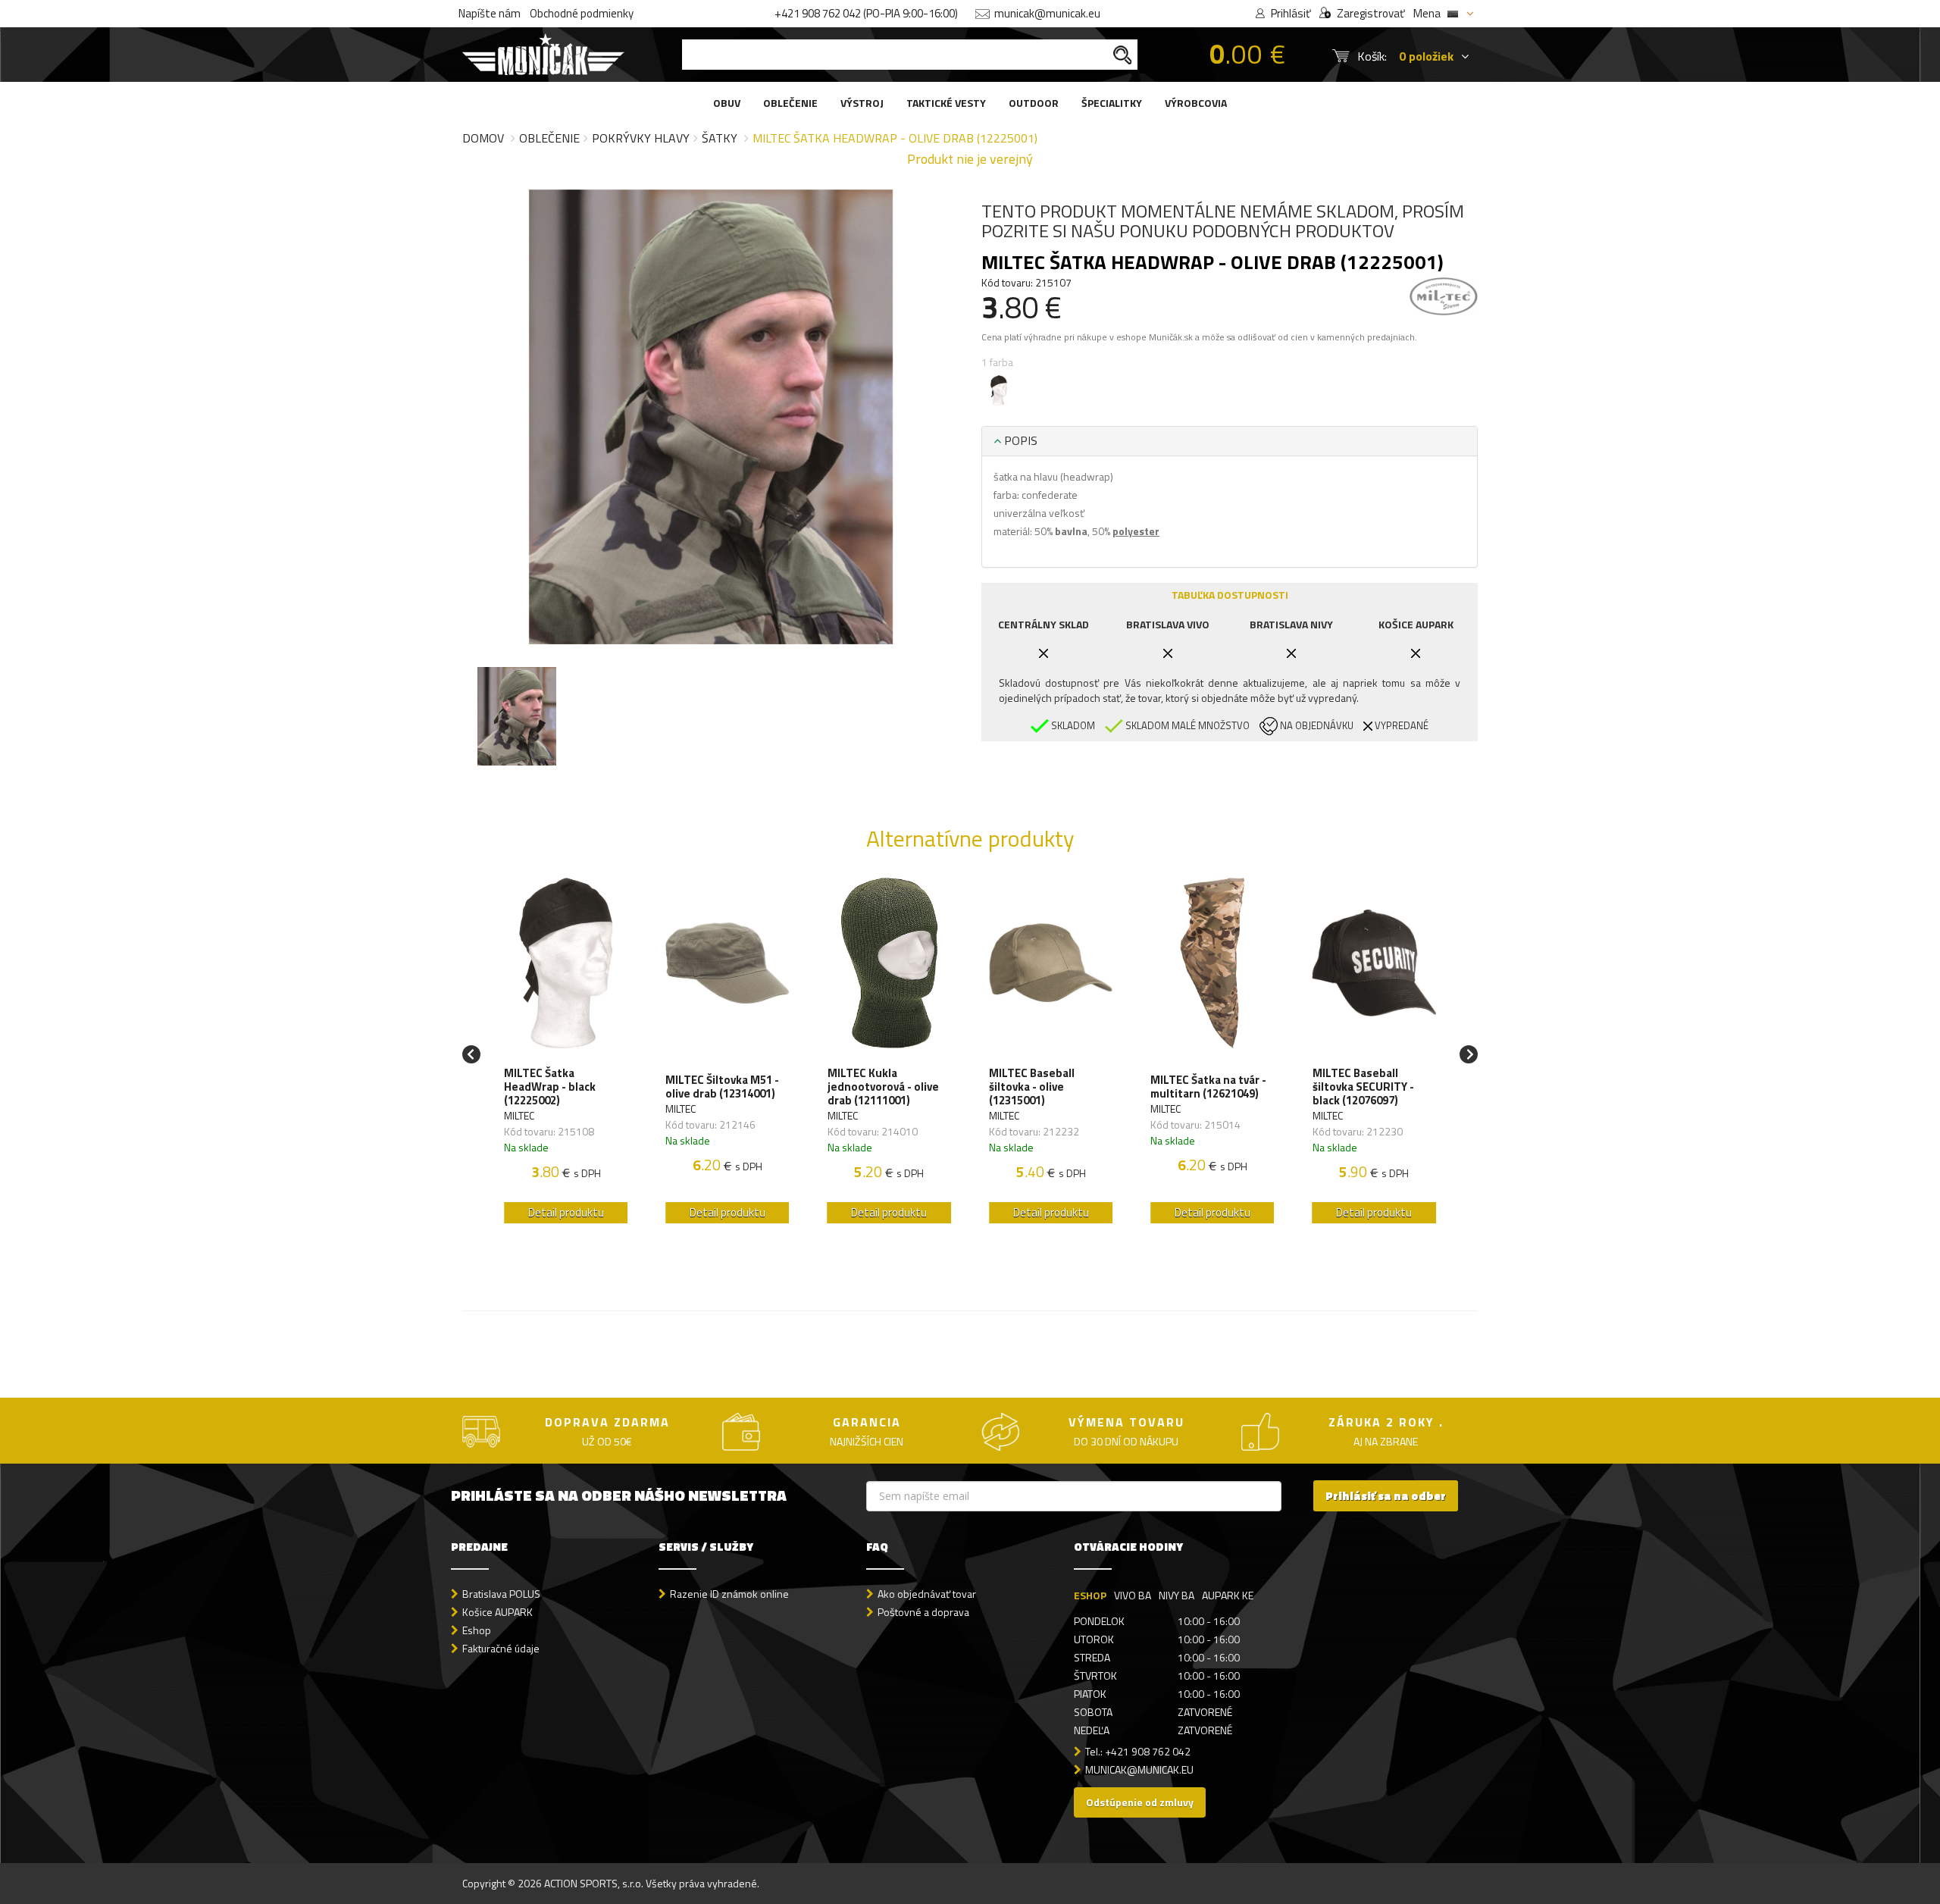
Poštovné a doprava (923, 1612)
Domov (483, 138)
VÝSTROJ (862, 103)
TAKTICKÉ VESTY (946, 103)
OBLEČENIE (790, 103)
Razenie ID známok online (729, 1594)
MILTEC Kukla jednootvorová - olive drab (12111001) (883, 1087)
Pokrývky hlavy (641, 138)
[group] (566, 1055)
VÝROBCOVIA (1196, 103)
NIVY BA (1177, 1595)
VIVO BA (1133, 1595)
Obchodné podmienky (582, 13)
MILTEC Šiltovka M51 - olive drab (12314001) (722, 1087)
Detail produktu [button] (566, 1212)
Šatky (720, 138)
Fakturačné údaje (501, 1648)
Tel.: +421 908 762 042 (1138, 1751)
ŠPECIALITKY (1112, 103)
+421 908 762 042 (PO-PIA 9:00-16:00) (866, 13)
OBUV (727, 103)
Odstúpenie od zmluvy (1140, 1802)
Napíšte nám (490, 13)
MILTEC (519, 1115)
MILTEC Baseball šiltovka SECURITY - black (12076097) (1363, 1087)
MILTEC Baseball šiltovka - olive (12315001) (1032, 1087)
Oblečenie (549, 138)
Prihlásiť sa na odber (1386, 1496)
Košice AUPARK (498, 1612)
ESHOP (1090, 1595)
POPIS (1019, 440)
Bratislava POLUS (501, 1594)
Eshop (477, 1630)
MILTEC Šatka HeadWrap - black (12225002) (550, 1087)
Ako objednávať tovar (927, 1594)
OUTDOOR (1034, 103)
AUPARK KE (1228, 1595)
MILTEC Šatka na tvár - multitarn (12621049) (1208, 1087)
